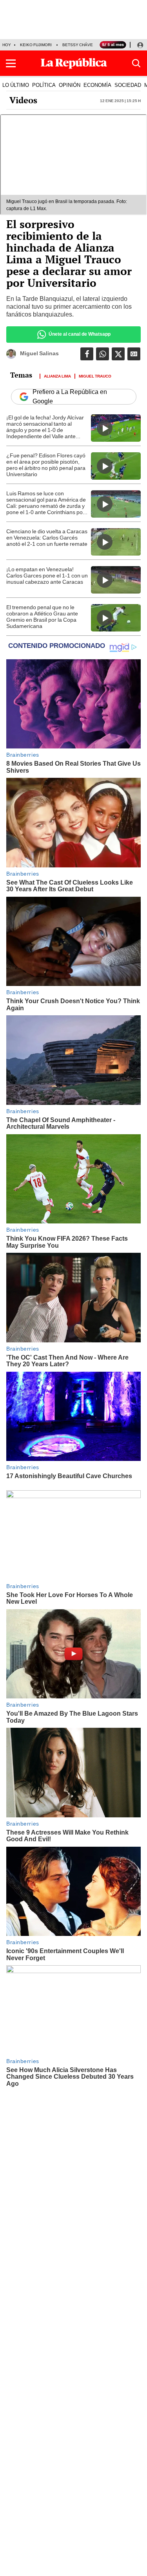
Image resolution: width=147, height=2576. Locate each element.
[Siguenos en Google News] (134, 354)
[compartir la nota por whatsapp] (103, 354)
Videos (23, 100)
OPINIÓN (70, 85)
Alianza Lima (57, 376)
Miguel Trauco (95, 376)
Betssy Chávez (79, 45)
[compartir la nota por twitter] (118, 354)
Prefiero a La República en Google (70, 397)
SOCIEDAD (128, 85)
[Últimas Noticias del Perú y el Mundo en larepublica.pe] (74, 63)
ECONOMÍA (97, 85)
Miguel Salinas (39, 353)
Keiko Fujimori (36, 45)
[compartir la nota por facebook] (87, 354)
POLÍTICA (44, 85)
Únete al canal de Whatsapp (80, 334)
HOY (7, 45)
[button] (11, 63)
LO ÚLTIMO (16, 85)
